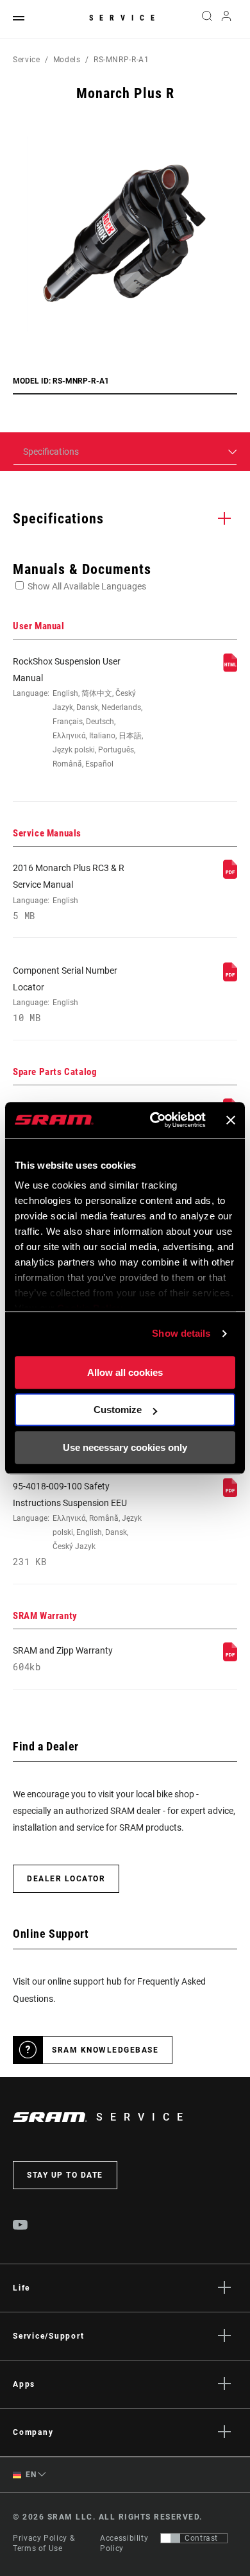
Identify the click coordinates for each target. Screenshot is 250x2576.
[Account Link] (227, 19)
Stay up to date (65, 2175)
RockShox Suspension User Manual (78, 713)
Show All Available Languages (87, 586)
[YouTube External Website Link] (21, 2226)
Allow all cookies (125, 1372)
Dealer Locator (66, 1879)
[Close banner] (231, 1120)
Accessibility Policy (124, 2543)
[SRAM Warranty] (230, 1658)
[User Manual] (230, 669)
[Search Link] (207, 19)
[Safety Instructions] (230, 1494)
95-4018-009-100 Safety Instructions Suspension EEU (77, 1524)
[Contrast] (171, 2538)
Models (67, 60)
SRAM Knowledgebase (105, 2050)
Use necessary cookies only (125, 1447)
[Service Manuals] (230, 876)
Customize (118, 1410)
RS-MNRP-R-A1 (121, 60)
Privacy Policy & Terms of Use (44, 2543)
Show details (181, 1333)
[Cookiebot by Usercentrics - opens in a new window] (154, 1120)
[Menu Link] (19, 19)
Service (125, 18)
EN (30, 2475)
